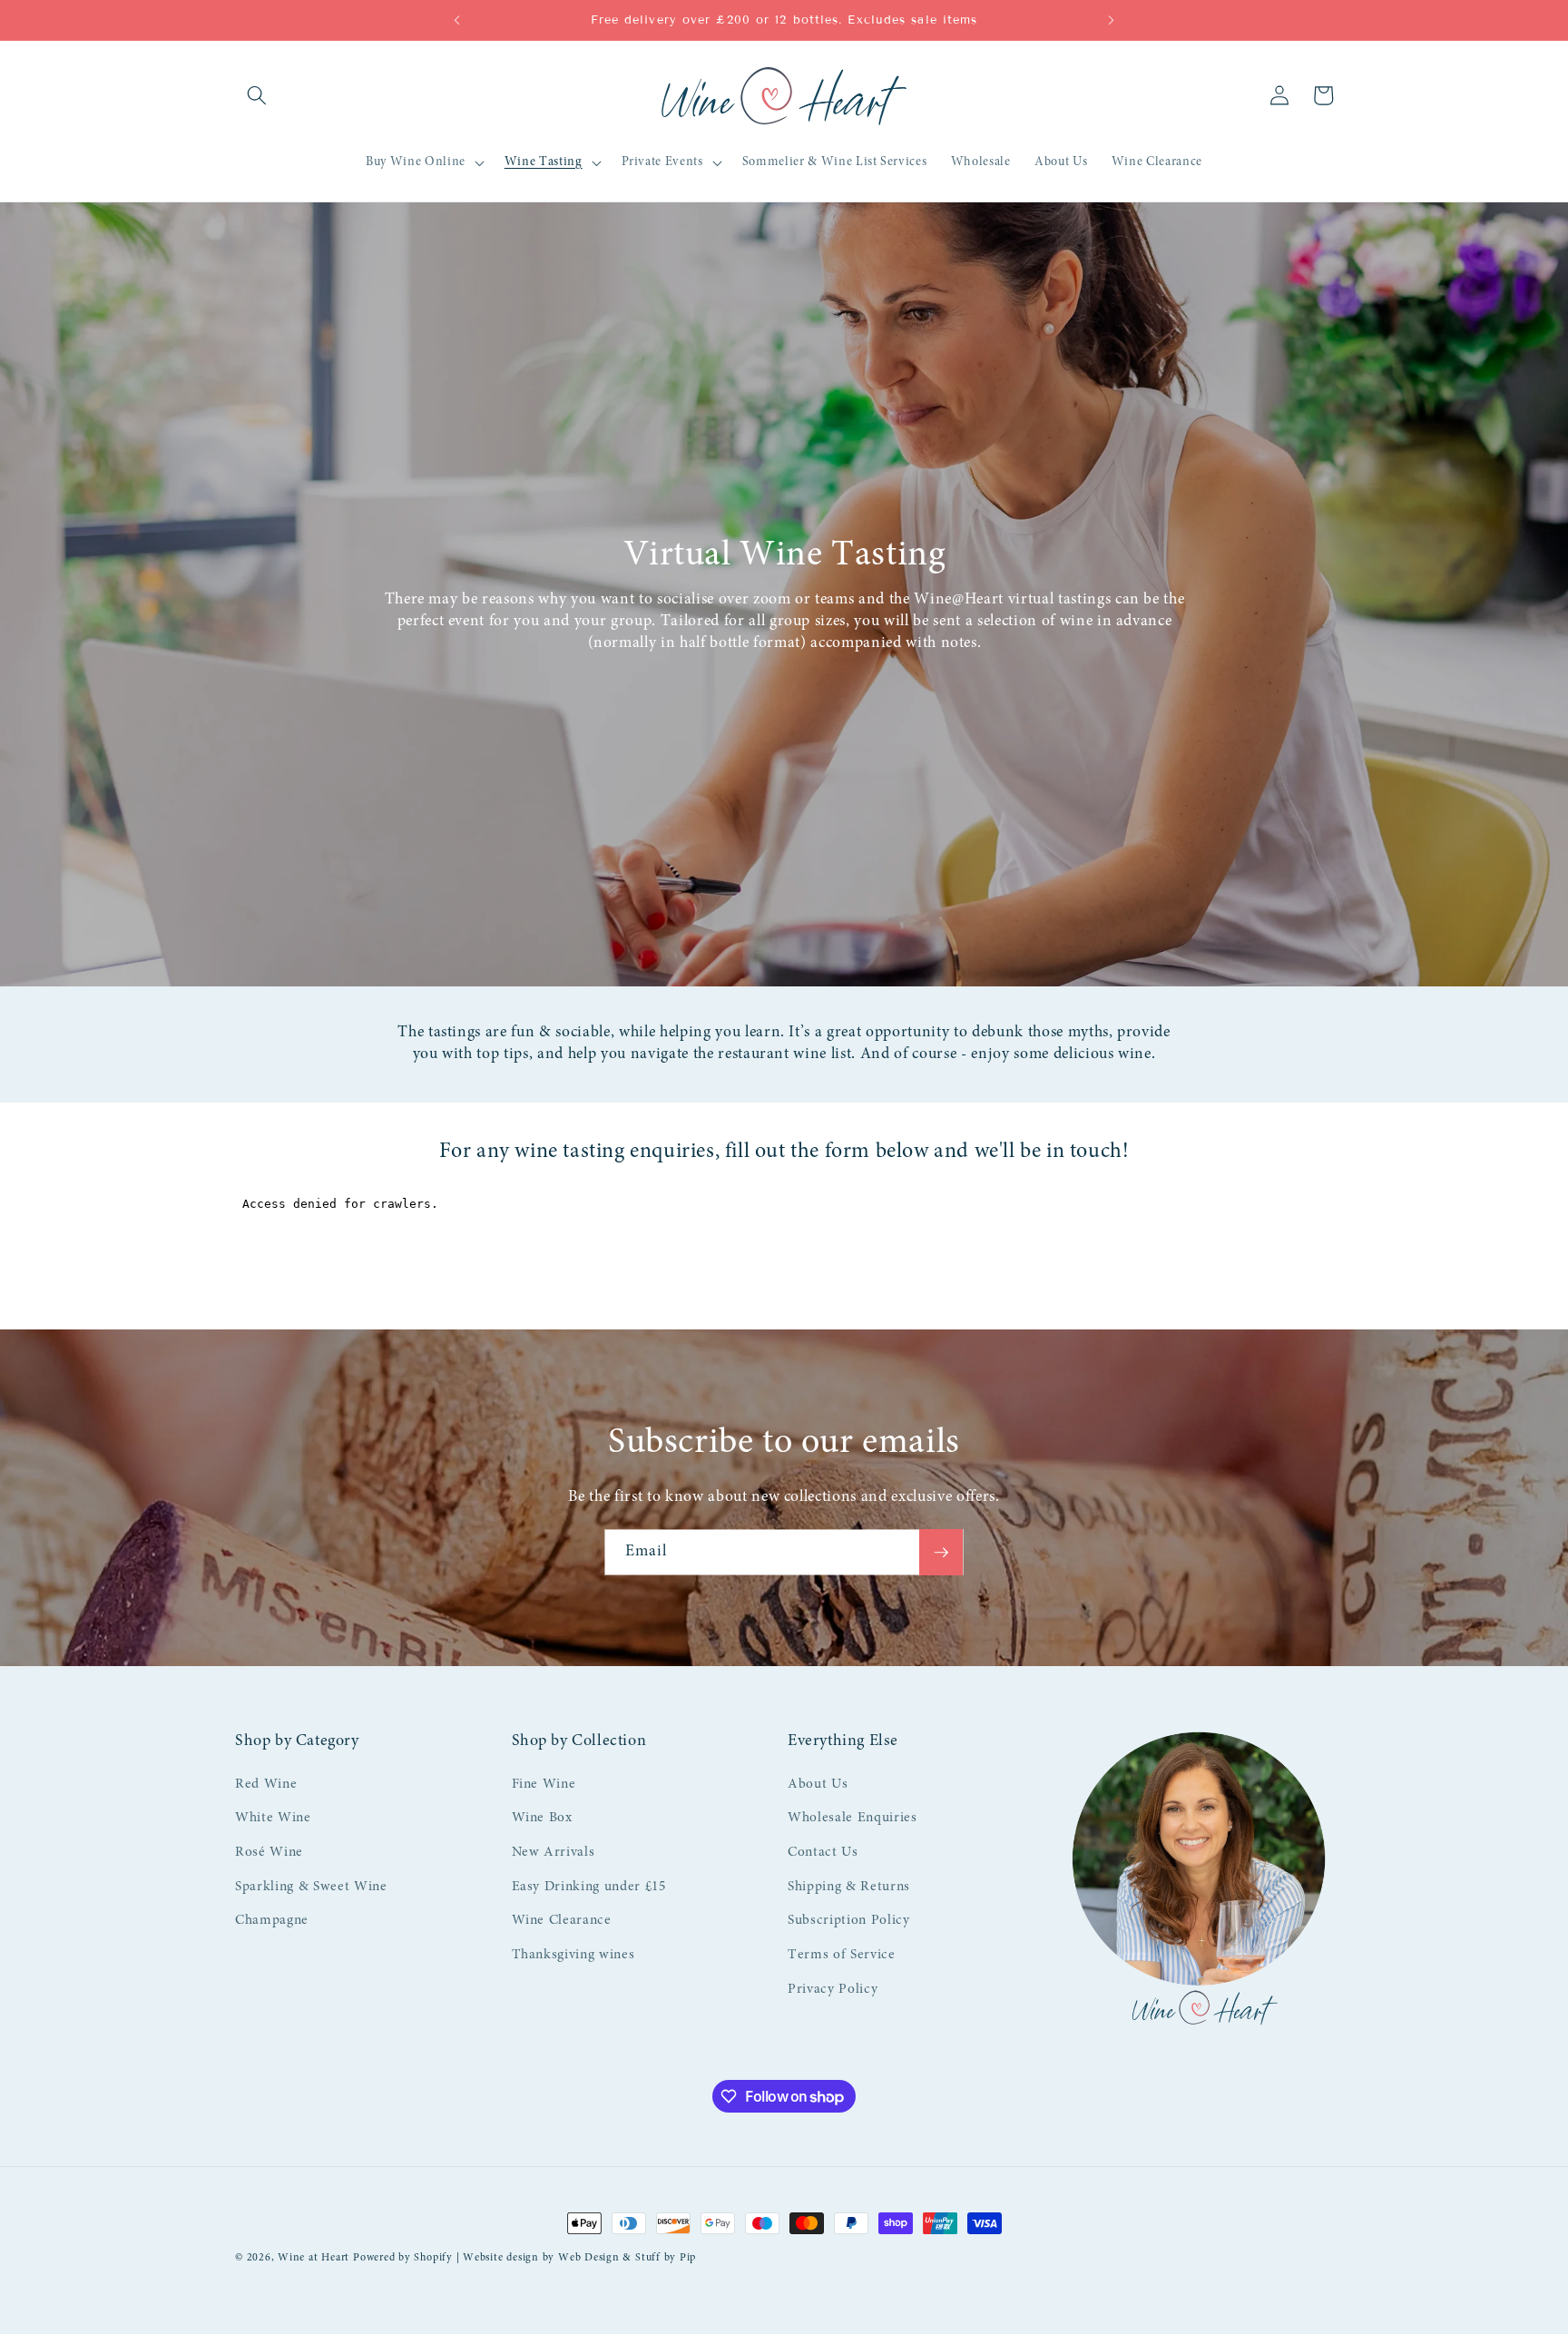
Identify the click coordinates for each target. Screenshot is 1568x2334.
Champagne (272, 1921)
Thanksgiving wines (573, 1955)
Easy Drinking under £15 (589, 1887)
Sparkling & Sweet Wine (311, 1887)
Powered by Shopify (403, 2258)
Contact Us (823, 1853)
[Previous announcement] (456, 20)
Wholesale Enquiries (853, 1818)
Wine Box (542, 1818)
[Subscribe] (941, 1553)
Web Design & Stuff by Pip (627, 2258)
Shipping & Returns (849, 1887)
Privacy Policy (833, 1990)
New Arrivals (554, 1853)
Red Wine (266, 1785)
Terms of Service (842, 1955)
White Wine (273, 1818)
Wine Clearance (562, 1921)
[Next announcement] (1112, 20)
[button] (257, 95)
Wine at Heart (314, 2258)
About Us (818, 1785)
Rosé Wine (269, 1853)
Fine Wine (544, 1785)
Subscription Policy (849, 1921)
